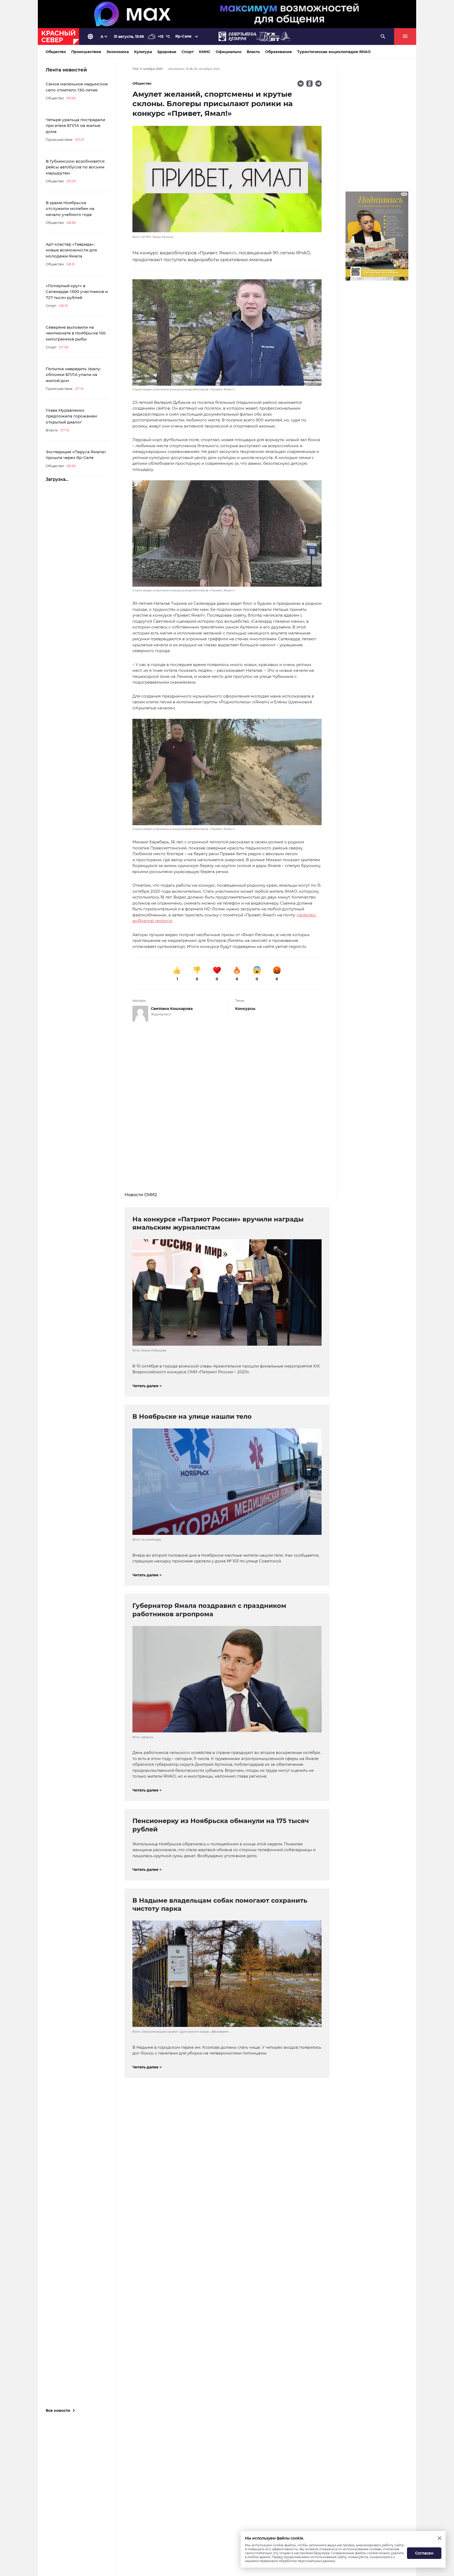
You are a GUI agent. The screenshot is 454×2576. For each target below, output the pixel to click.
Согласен (424, 2553)
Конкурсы (245, 1009)
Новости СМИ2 (141, 1195)
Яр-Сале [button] (183, 36)
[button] (227, 335)
